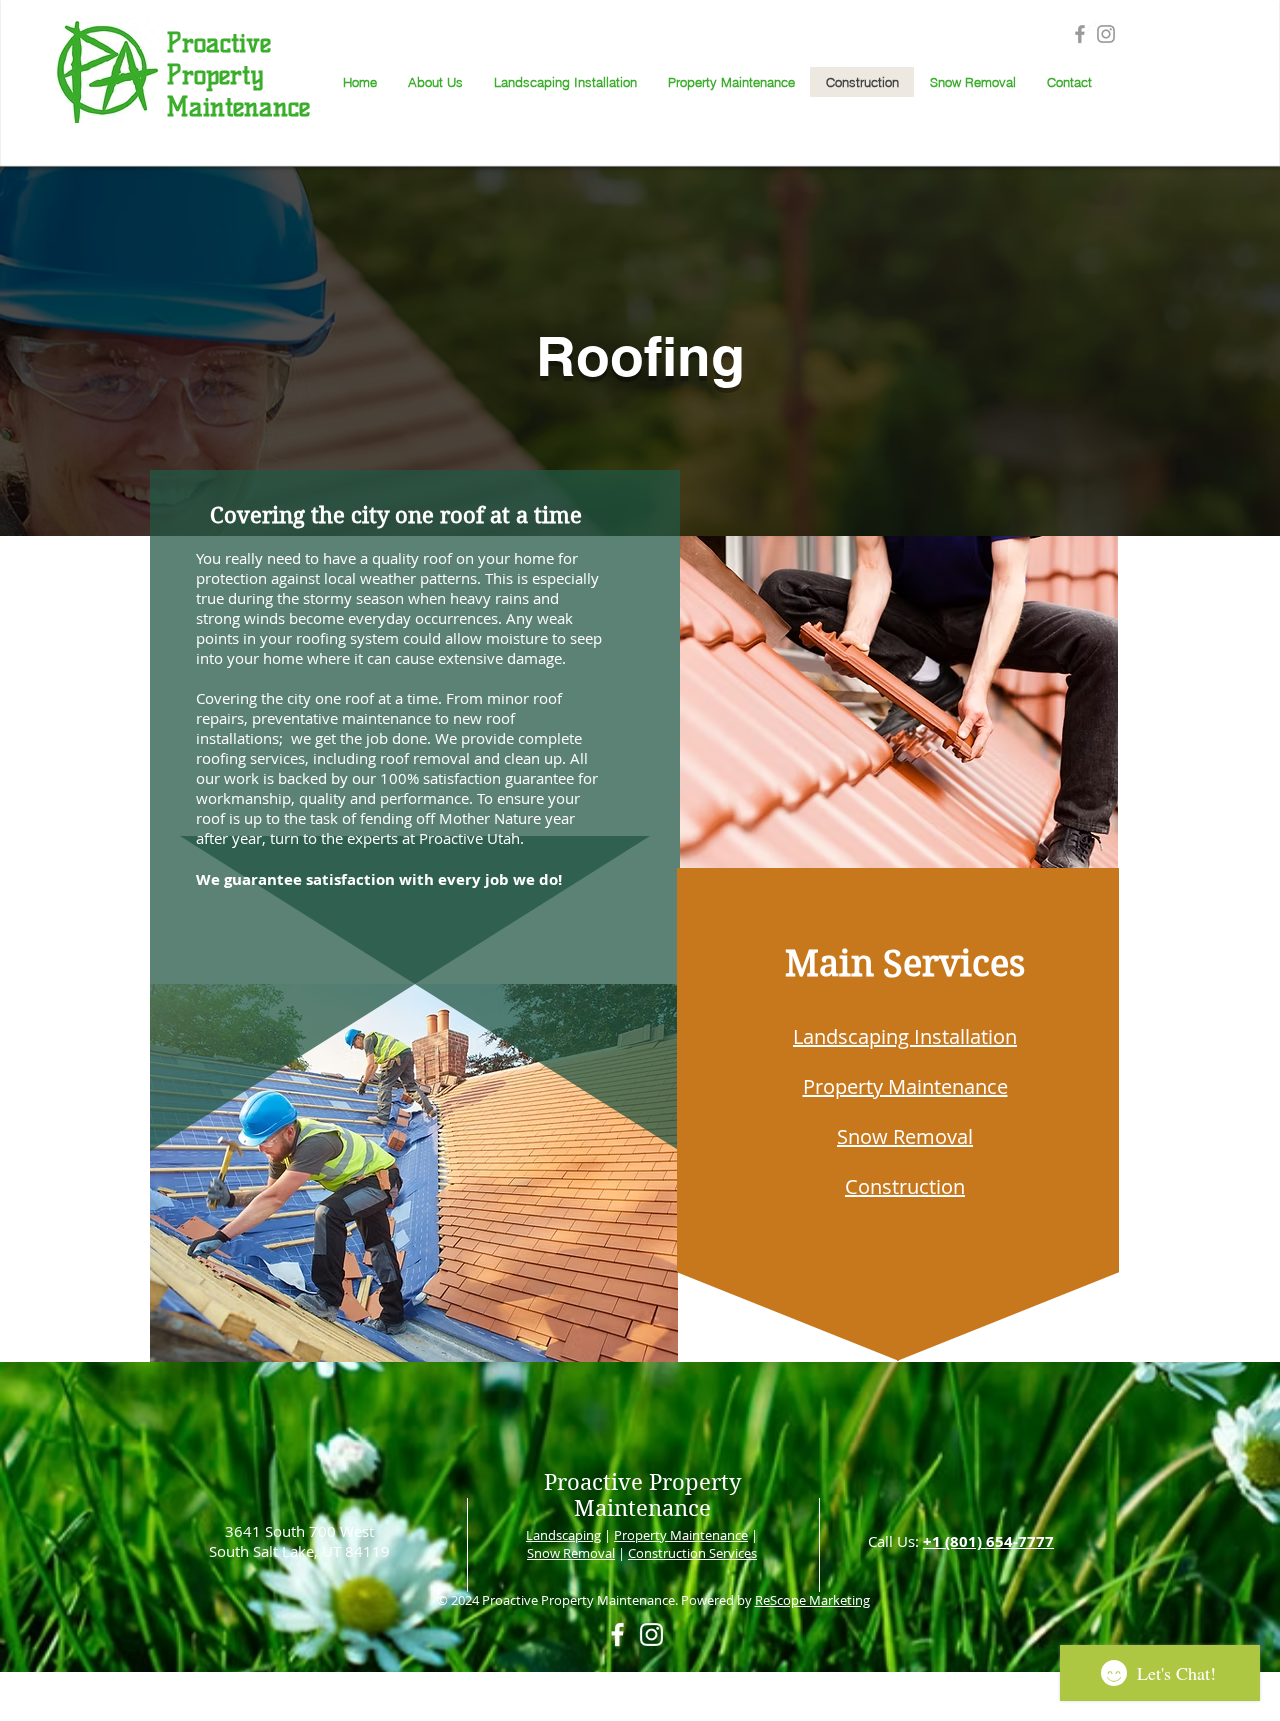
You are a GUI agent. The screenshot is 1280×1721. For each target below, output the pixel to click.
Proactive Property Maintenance (642, 1495)
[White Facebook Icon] (617, 1634)
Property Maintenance (681, 1535)
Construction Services (692, 1553)
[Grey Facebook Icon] (1080, 34)
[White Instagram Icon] (651, 1634)
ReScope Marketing (812, 1600)
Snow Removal (571, 1553)
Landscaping (563, 1535)
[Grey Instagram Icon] (1106, 34)
